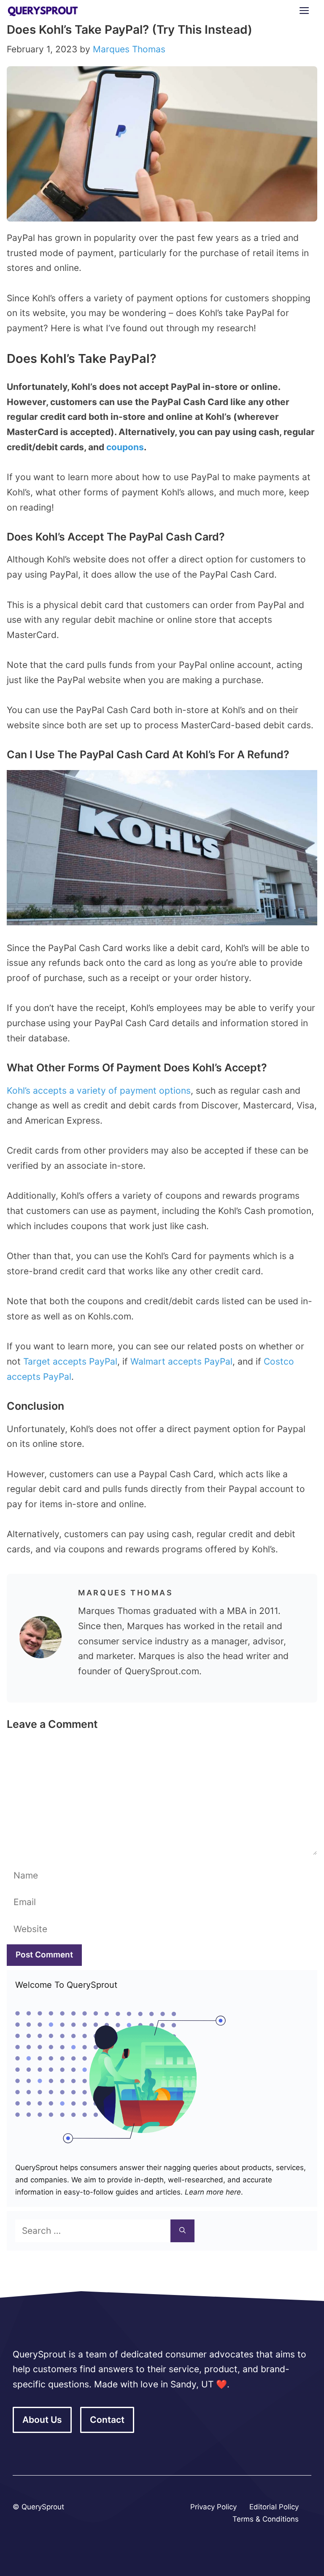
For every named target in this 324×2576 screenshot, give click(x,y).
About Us (42, 2420)
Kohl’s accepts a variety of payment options (99, 1091)
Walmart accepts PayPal (181, 1361)
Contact (107, 2420)
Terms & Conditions (266, 2519)
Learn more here (212, 2192)
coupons (125, 447)
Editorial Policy (274, 2507)
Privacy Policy (213, 2507)
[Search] (182, 2231)
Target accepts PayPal (70, 1361)
